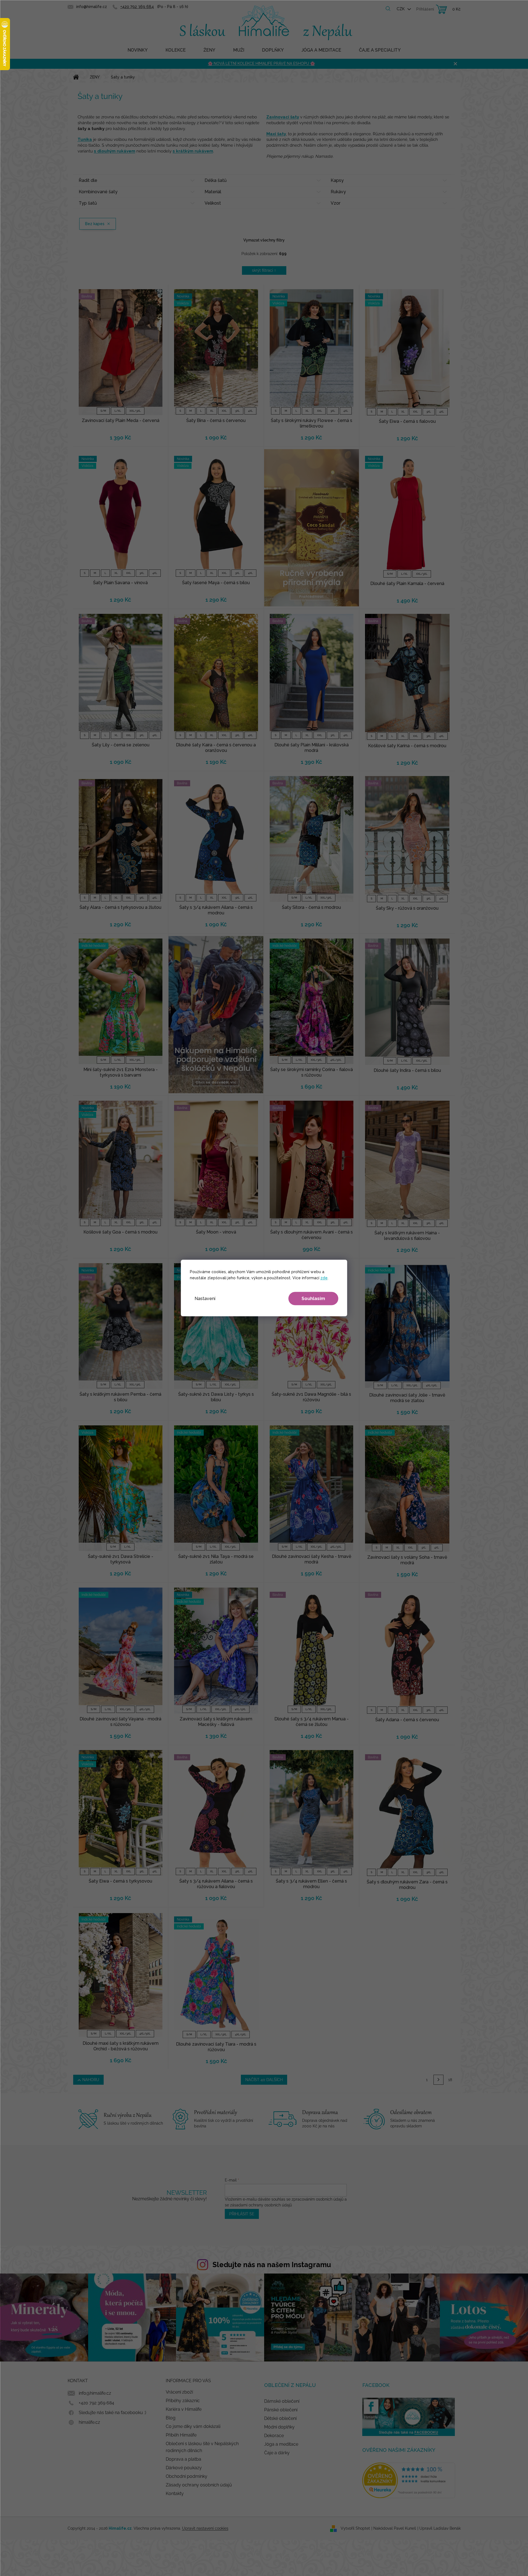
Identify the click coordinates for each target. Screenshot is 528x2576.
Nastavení (205, 1299)
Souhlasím (313, 1299)
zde (324, 1278)
